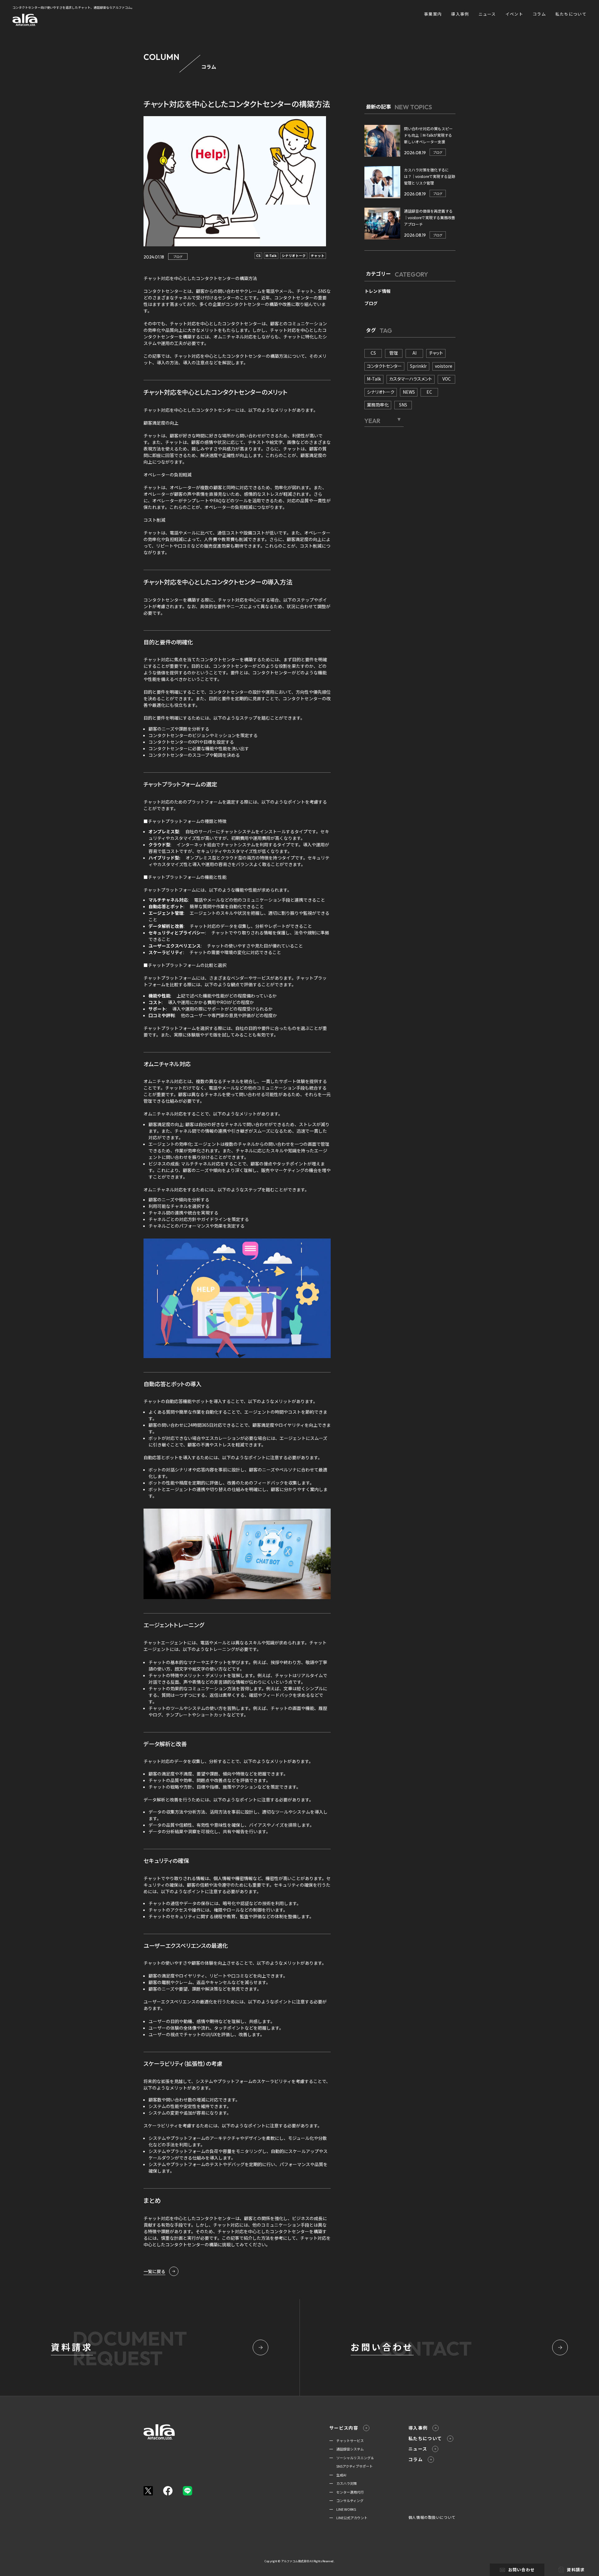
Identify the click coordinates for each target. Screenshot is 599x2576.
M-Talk (271, 256)
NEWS (409, 392)
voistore (444, 366)
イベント (514, 14)
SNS (403, 405)
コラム (539, 14)
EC (429, 392)
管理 (394, 353)
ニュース (487, 14)
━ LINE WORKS (343, 2509)
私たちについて (571, 14)
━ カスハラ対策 (343, 2483)
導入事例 (460, 14)
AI (414, 353)
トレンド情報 (377, 291)
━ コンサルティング (346, 2500)
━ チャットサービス (347, 2441)
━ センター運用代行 (347, 2492)
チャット (318, 256)
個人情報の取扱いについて (432, 2517)
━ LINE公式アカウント (348, 2518)
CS (258, 256)
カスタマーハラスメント (411, 379)
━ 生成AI (338, 2475)
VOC (447, 379)
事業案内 (433, 14)
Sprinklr (418, 366)
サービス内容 (344, 2428)
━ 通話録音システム (347, 2449)
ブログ (178, 256)
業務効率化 (378, 405)
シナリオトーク (294, 256)
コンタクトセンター (384, 366)
